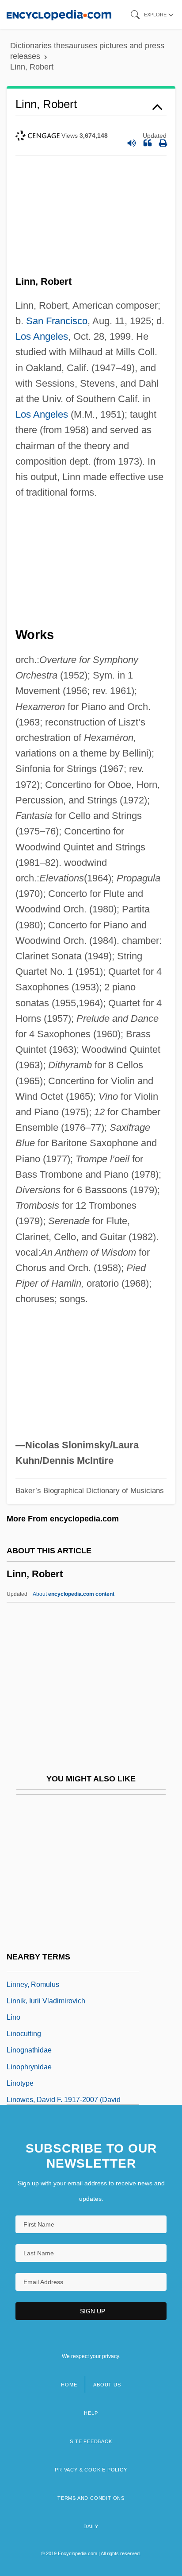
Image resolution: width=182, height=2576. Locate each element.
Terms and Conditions (91, 2498)
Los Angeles (42, 336)
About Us (107, 2385)
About (74, 1594)
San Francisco (57, 321)
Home (69, 2385)
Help (91, 2413)
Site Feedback (91, 2441)
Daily (91, 2526)
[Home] (59, 14)
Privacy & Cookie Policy (91, 2470)
